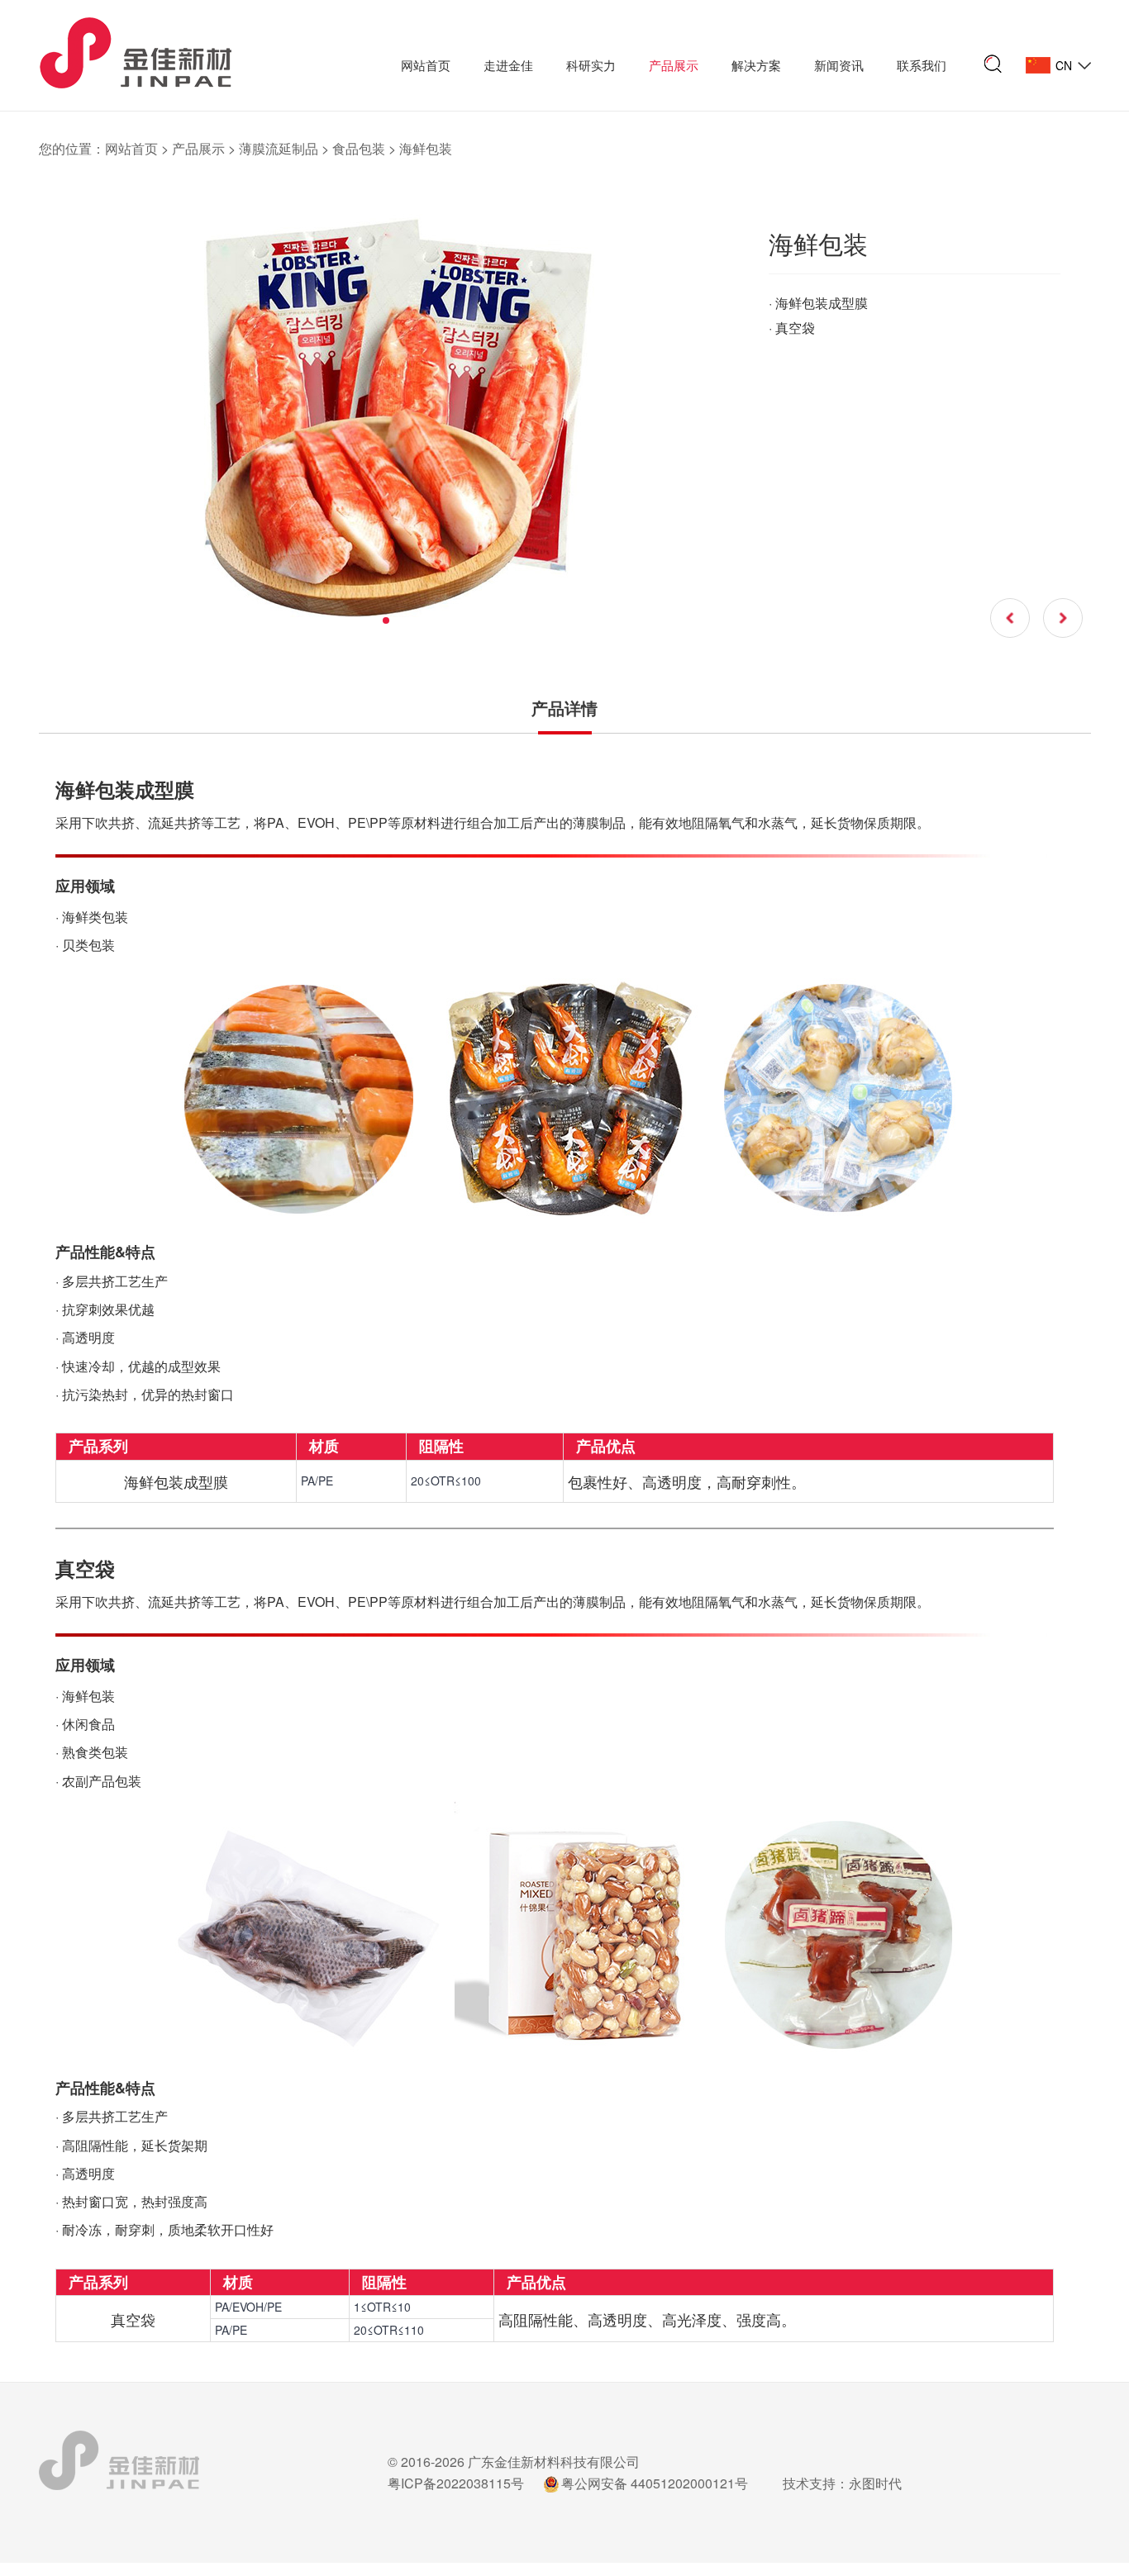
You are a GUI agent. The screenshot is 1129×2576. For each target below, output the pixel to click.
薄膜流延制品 (279, 148)
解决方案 (756, 65)
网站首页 (426, 65)
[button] (386, 620)
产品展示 (674, 65)
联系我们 (922, 65)
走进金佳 (508, 65)
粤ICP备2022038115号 (456, 2483)
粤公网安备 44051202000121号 (655, 2483)
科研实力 (591, 65)
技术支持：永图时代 (842, 2483)
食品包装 (359, 148)
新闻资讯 (839, 65)
